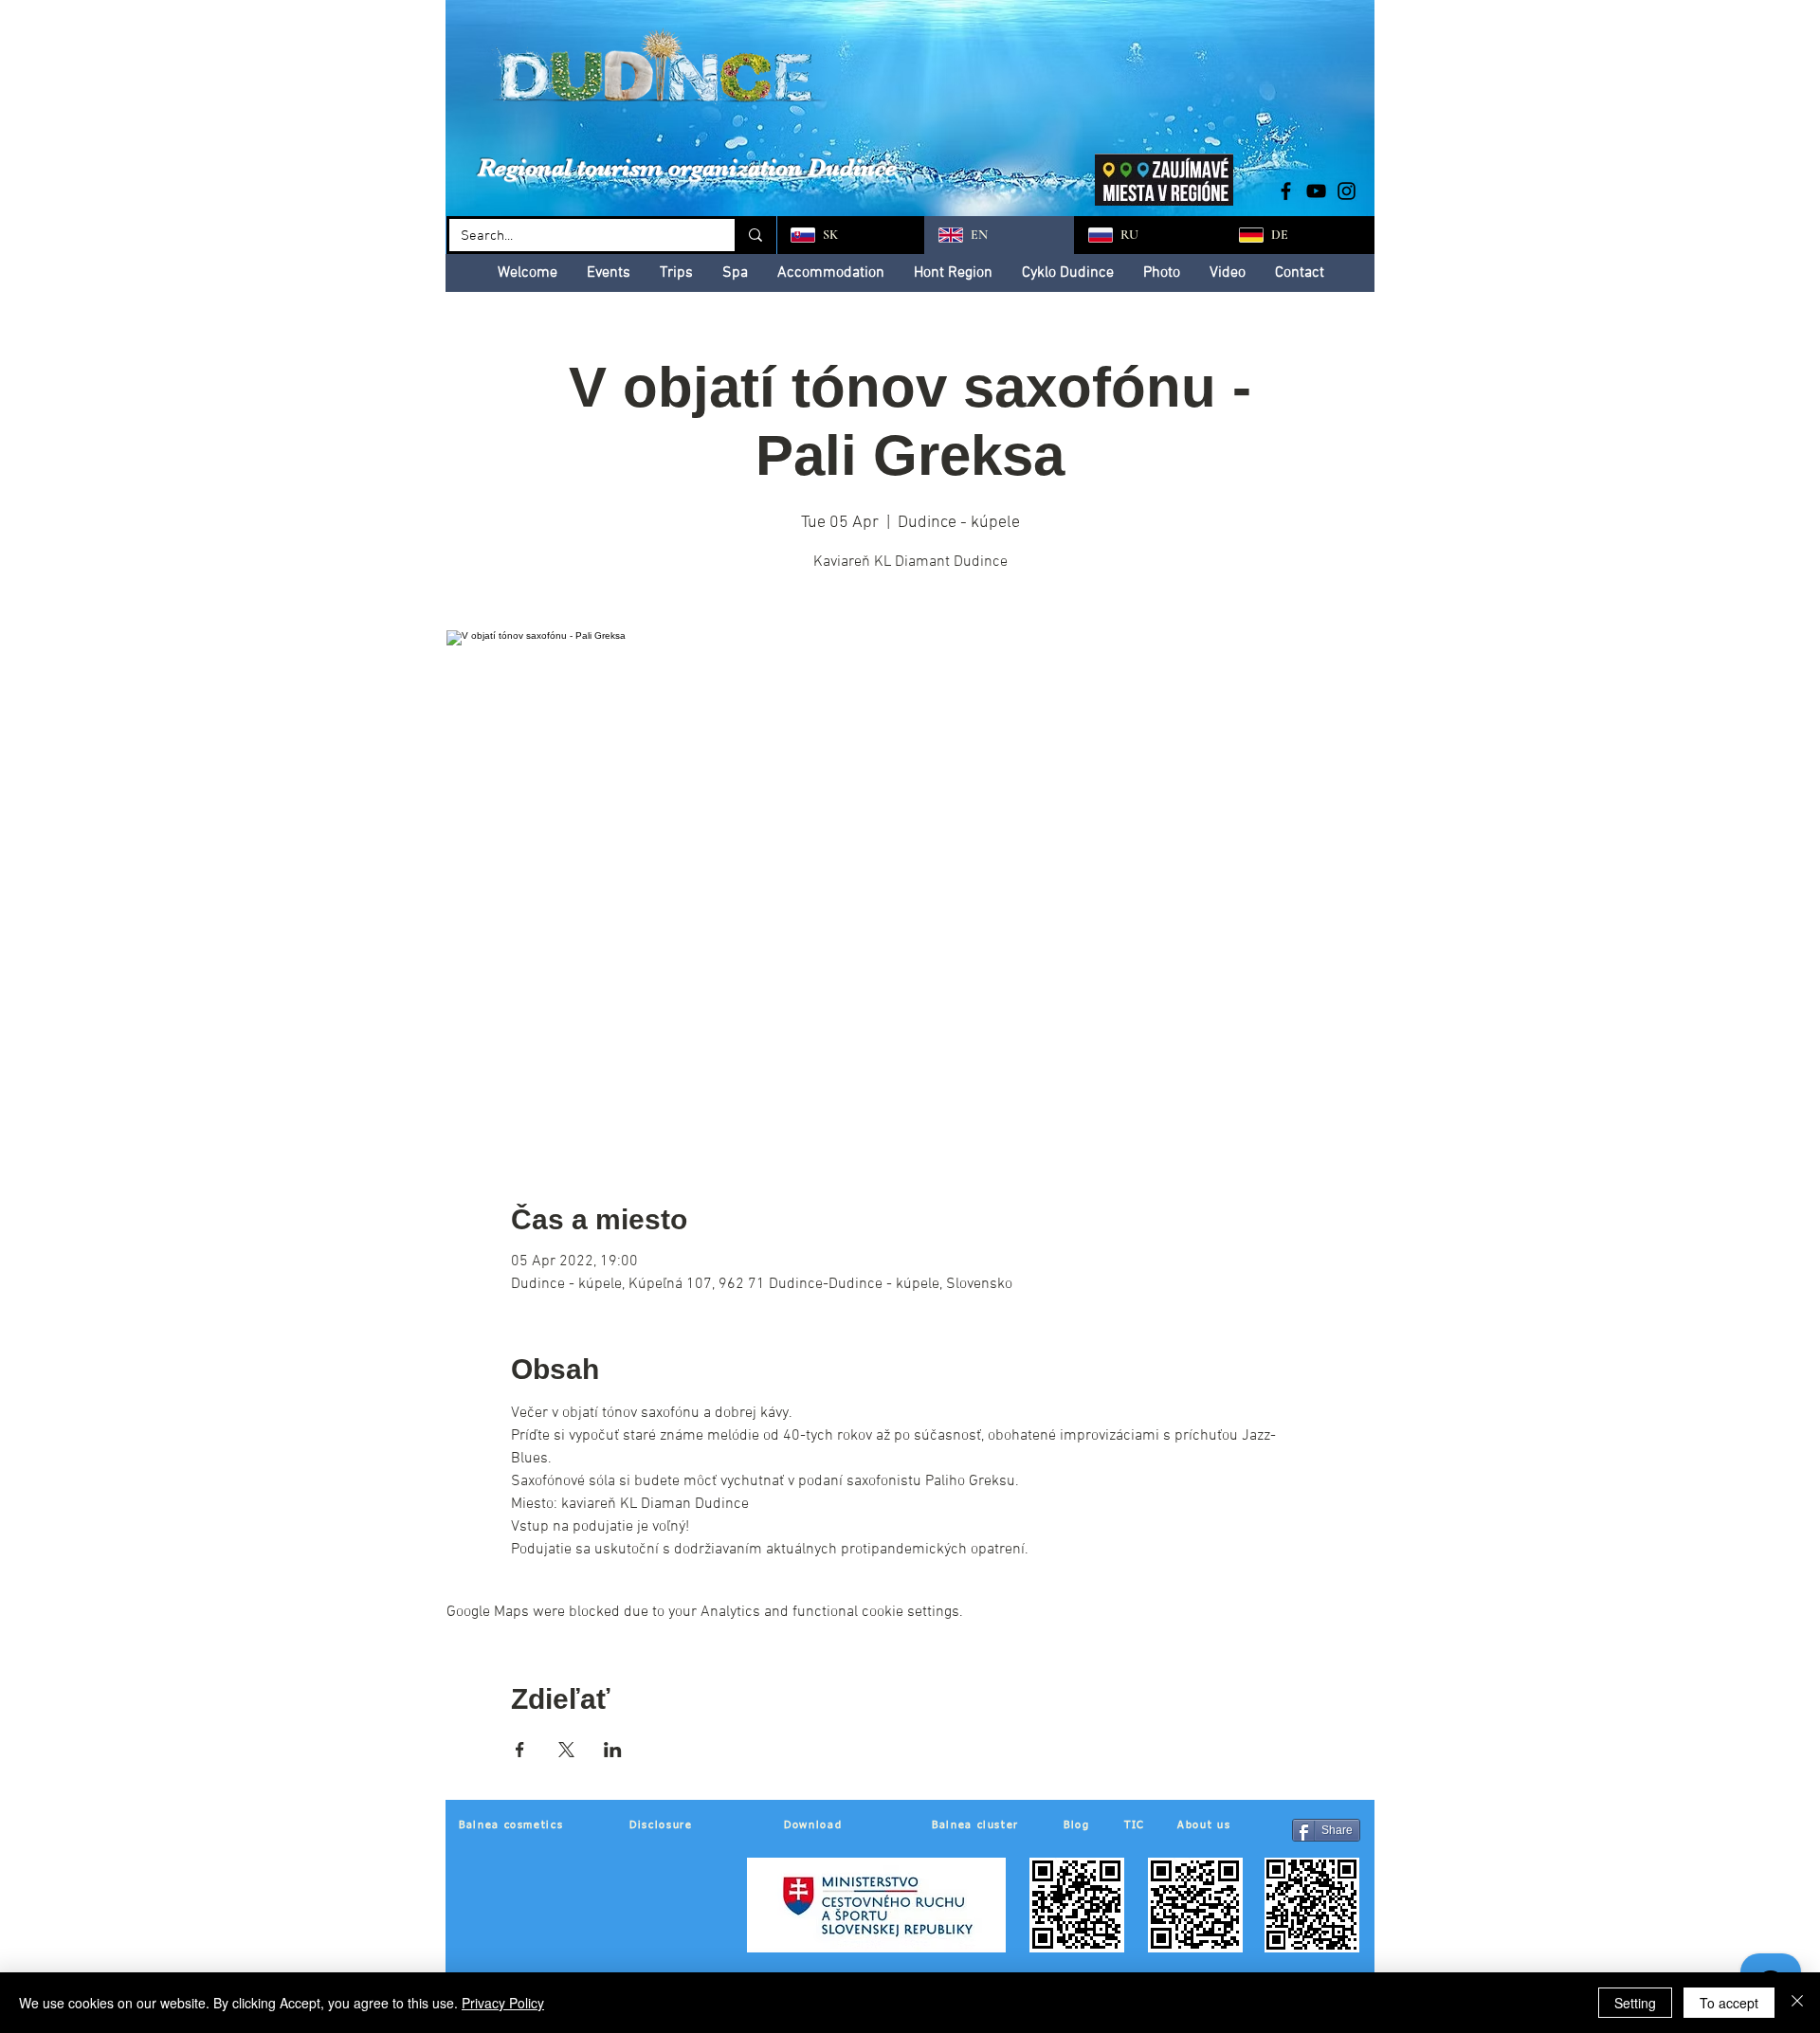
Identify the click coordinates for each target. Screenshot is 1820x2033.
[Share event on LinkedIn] (613, 1750)
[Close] (1797, 2003)
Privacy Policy (503, 2003)
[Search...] (754, 235)
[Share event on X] (566, 1750)
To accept (1729, 2003)
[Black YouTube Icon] (1316, 191)
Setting (1635, 2003)
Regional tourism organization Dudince (687, 167)
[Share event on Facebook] (520, 1750)
